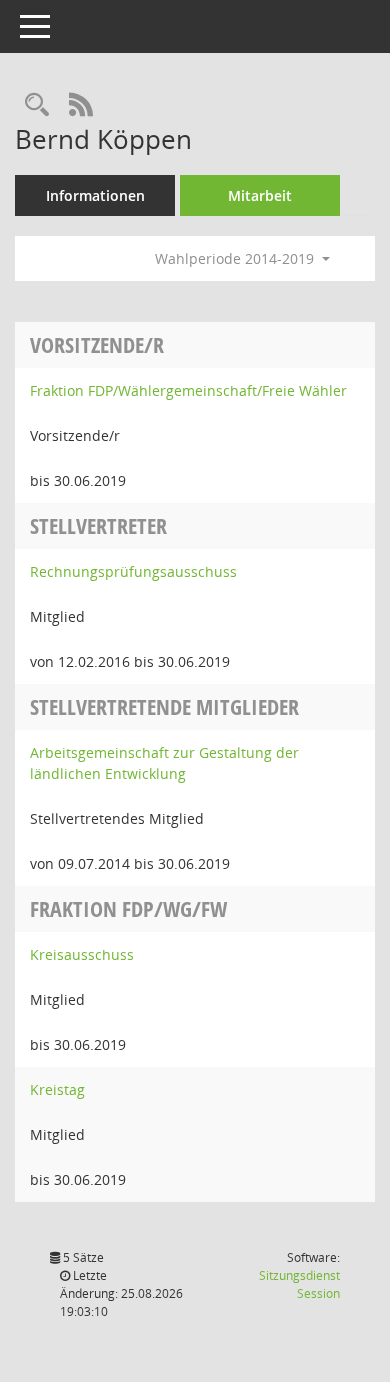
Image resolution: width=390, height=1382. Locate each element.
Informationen (95, 195)
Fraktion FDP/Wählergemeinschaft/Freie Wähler (188, 390)
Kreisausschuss (82, 954)
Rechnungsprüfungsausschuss (133, 571)
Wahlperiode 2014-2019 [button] (236, 258)
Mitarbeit (260, 195)
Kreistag (57, 1089)
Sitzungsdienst (299, 1284)
